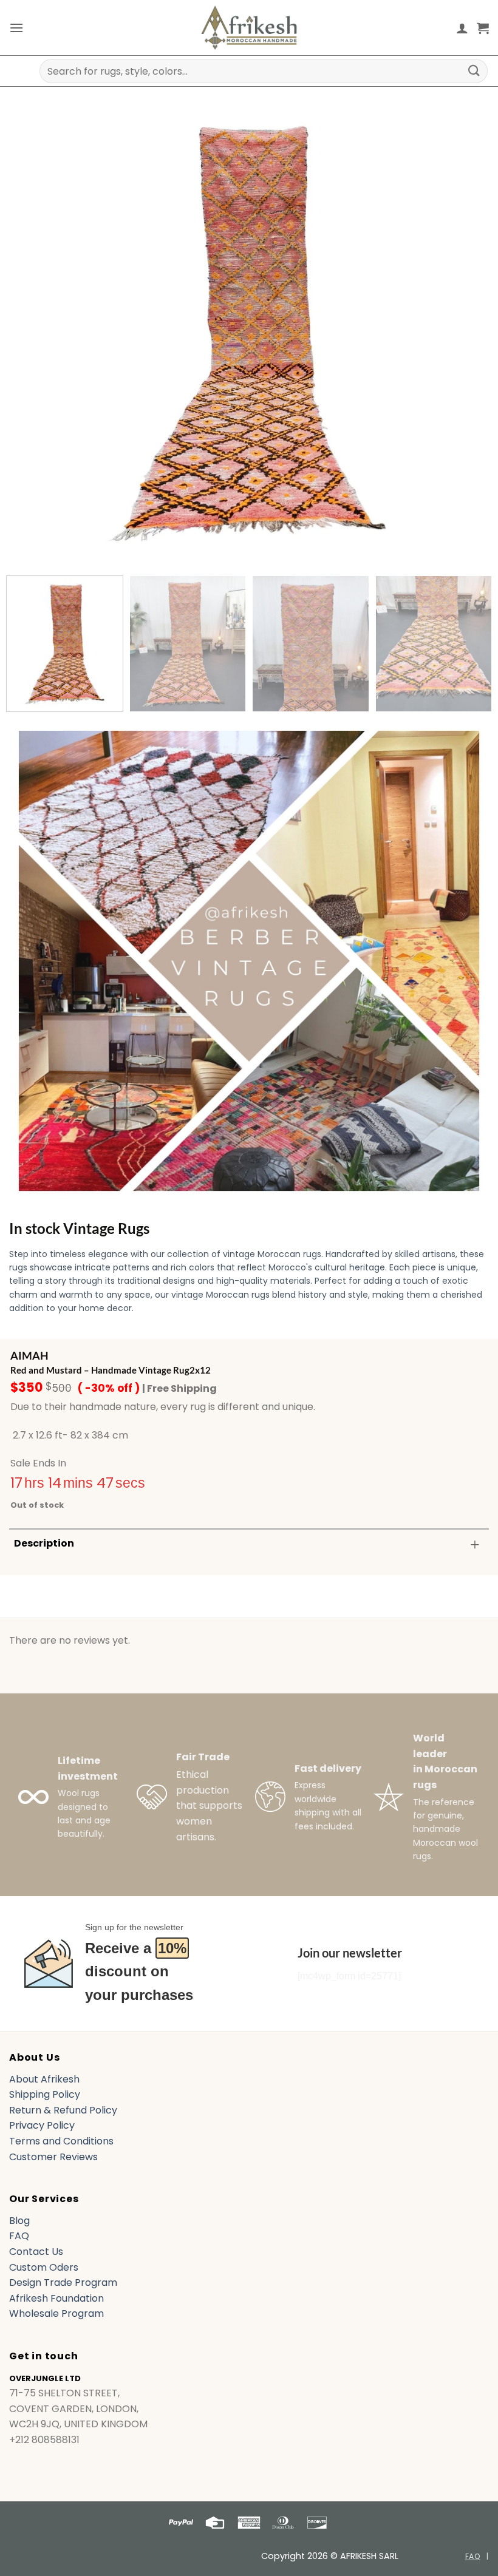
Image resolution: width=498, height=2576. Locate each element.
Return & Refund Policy (63, 2110)
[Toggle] (475, 1544)
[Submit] (474, 71)
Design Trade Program (63, 2283)
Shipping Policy (45, 2094)
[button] (16, 28)
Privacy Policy (42, 2125)
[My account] (462, 28)
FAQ (19, 2236)
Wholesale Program (56, 2313)
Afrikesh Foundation (56, 2298)
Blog (19, 2221)
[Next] (464, 327)
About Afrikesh (44, 2079)
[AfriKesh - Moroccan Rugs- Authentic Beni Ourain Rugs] (249, 28)
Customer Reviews (53, 2157)
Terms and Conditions (61, 2141)
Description (44, 1543)
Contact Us (36, 2252)
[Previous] (34, 327)
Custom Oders (44, 2267)
